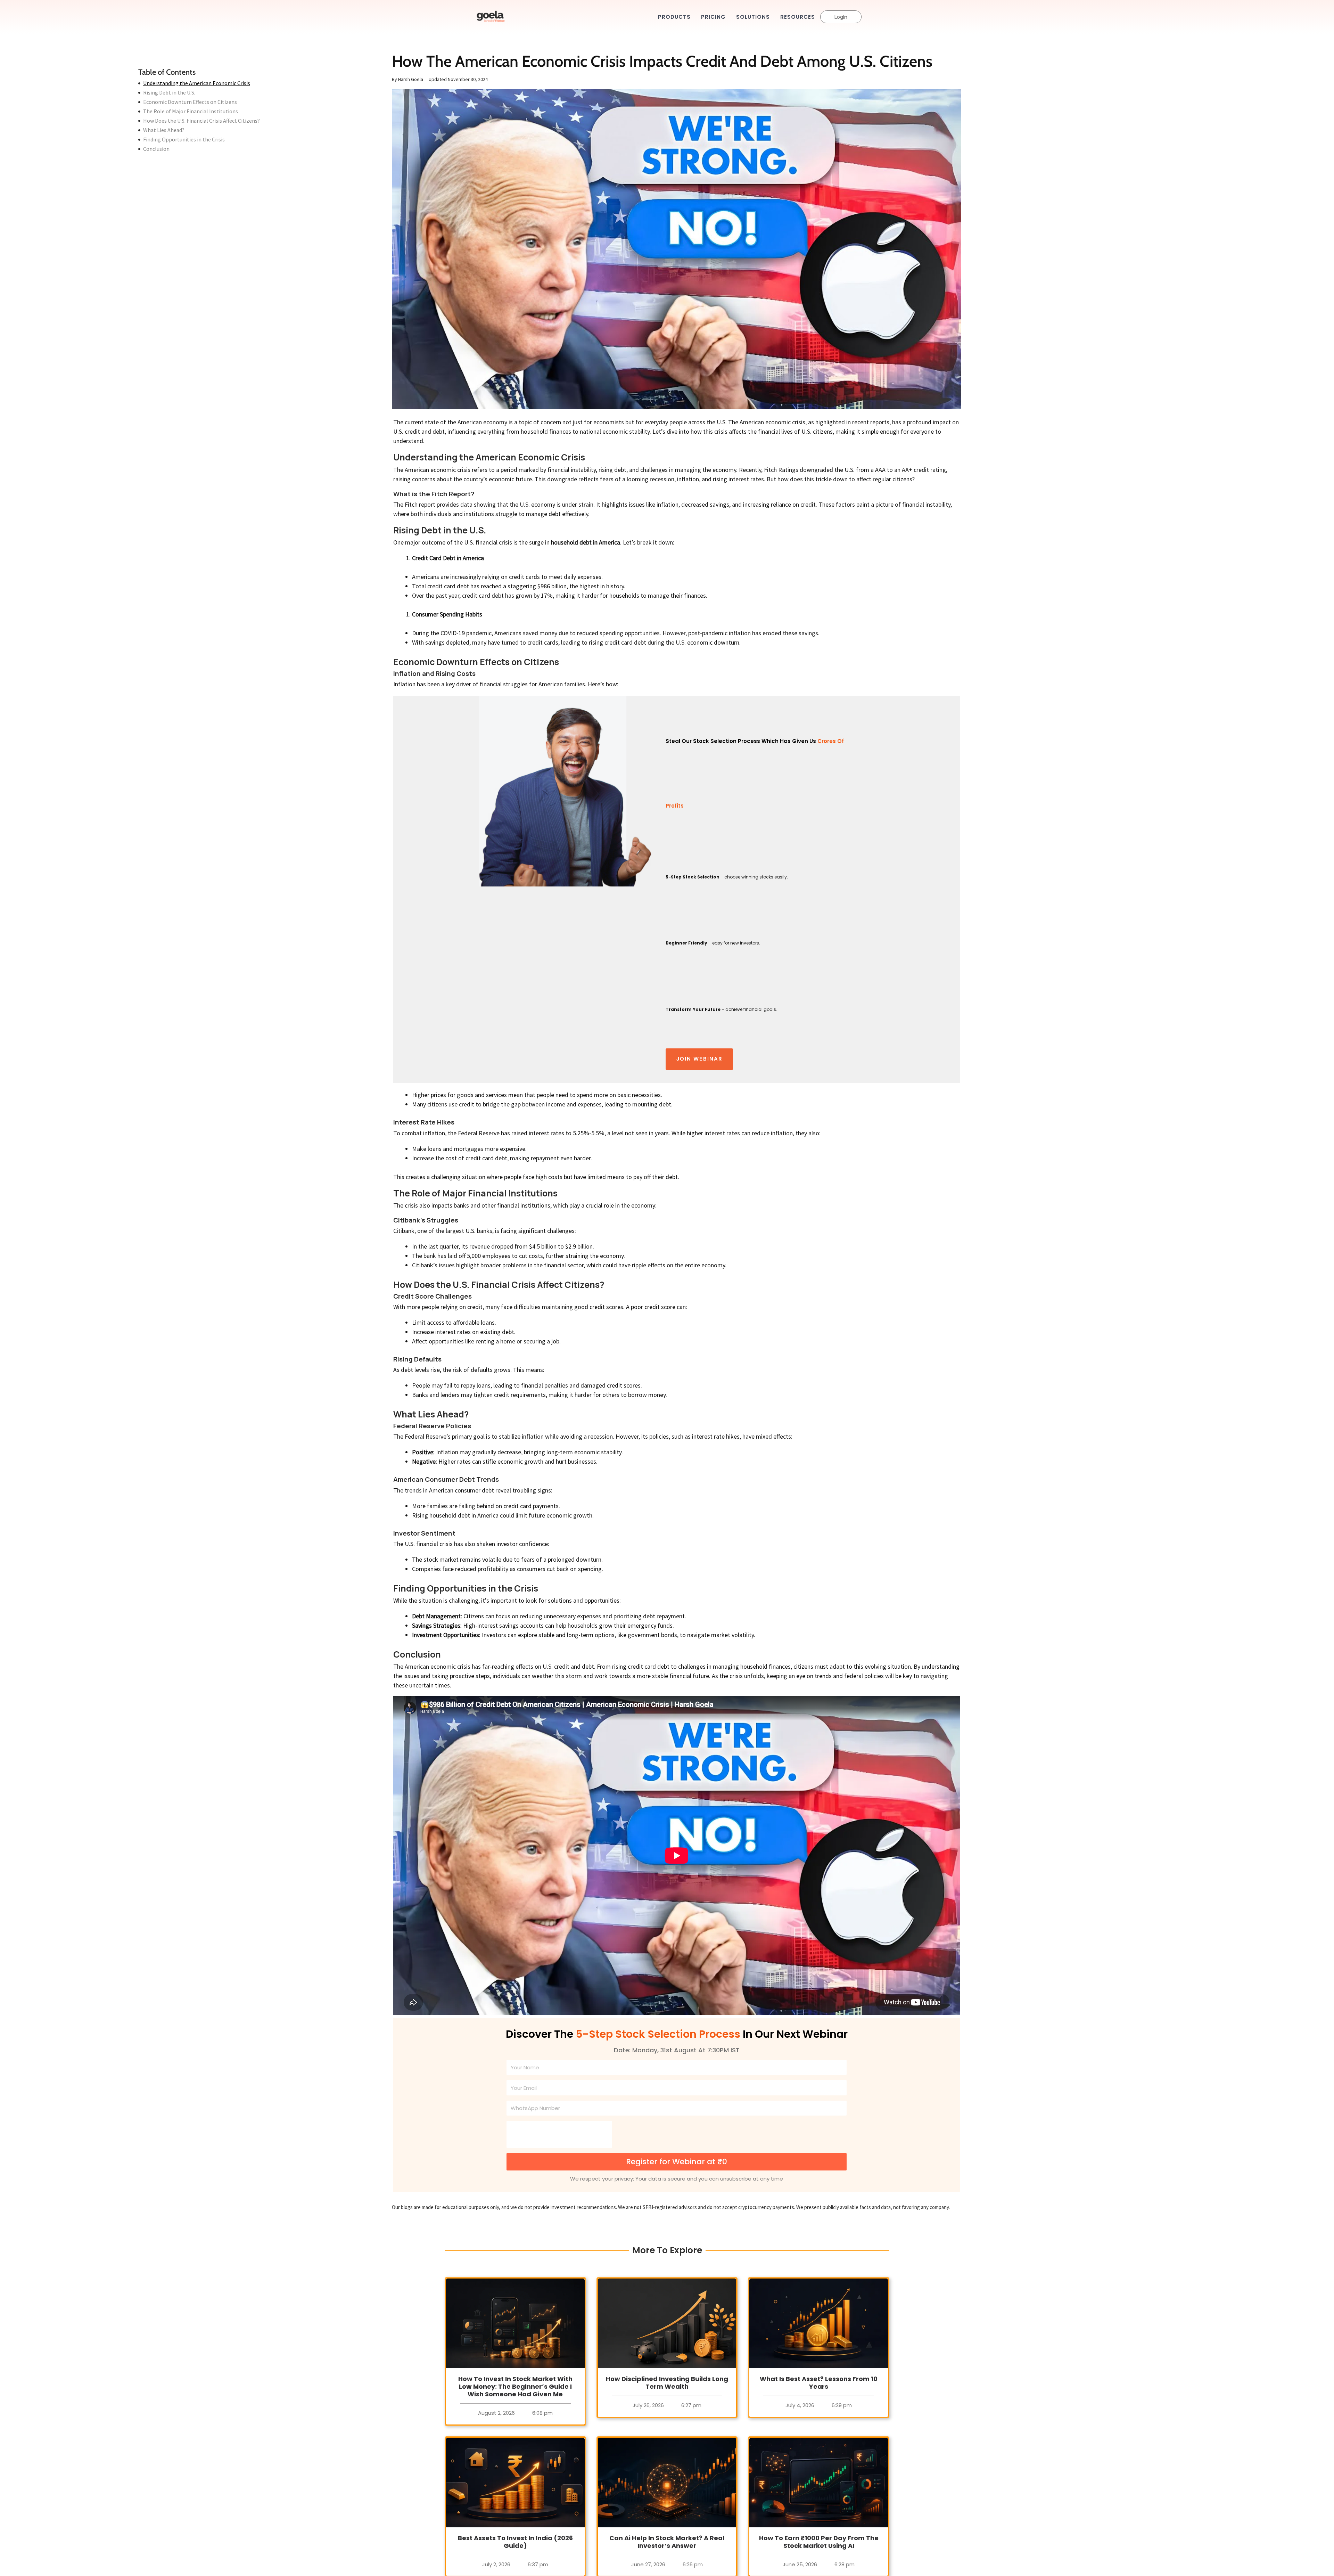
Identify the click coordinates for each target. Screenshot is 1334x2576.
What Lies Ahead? (164, 130)
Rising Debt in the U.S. (169, 93)
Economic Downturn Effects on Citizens (190, 102)
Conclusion (156, 149)
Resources (798, 17)
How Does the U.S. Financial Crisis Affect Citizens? (201, 121)
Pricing (713, 17)
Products (674, 17)
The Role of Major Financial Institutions (191, 111)
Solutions (753, 17)
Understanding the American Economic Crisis (197, 83)
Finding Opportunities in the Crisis (184, 140)
